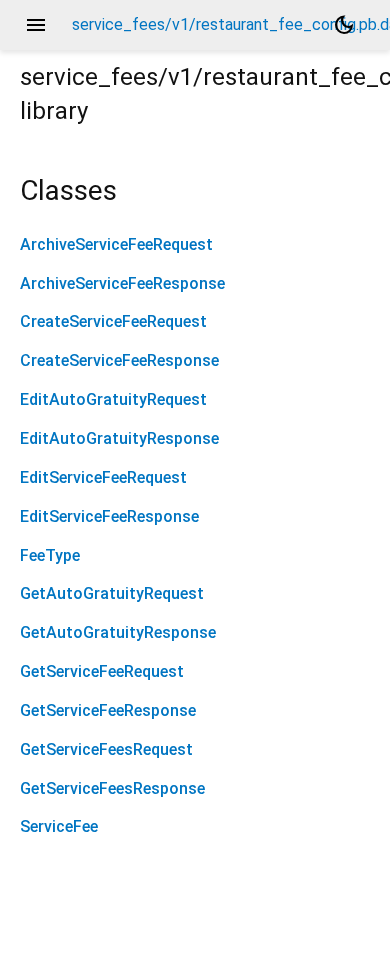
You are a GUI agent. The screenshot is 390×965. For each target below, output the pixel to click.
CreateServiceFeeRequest (113, 321)
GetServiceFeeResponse (108, 710)
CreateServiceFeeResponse (119, 360)
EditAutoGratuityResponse (119, 438)
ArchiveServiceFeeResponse (122, 283)
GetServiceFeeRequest (102, 671)
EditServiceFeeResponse (109, 516)
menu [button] (36, 25)
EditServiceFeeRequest (103, 477)
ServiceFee (59, 826)
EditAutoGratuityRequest (113, 399)
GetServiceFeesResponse (112, 788)
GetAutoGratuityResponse (118, 632)
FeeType (50, 555)
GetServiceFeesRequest (106, 749)
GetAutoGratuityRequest (112, 593)
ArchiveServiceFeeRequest (116, 244)
